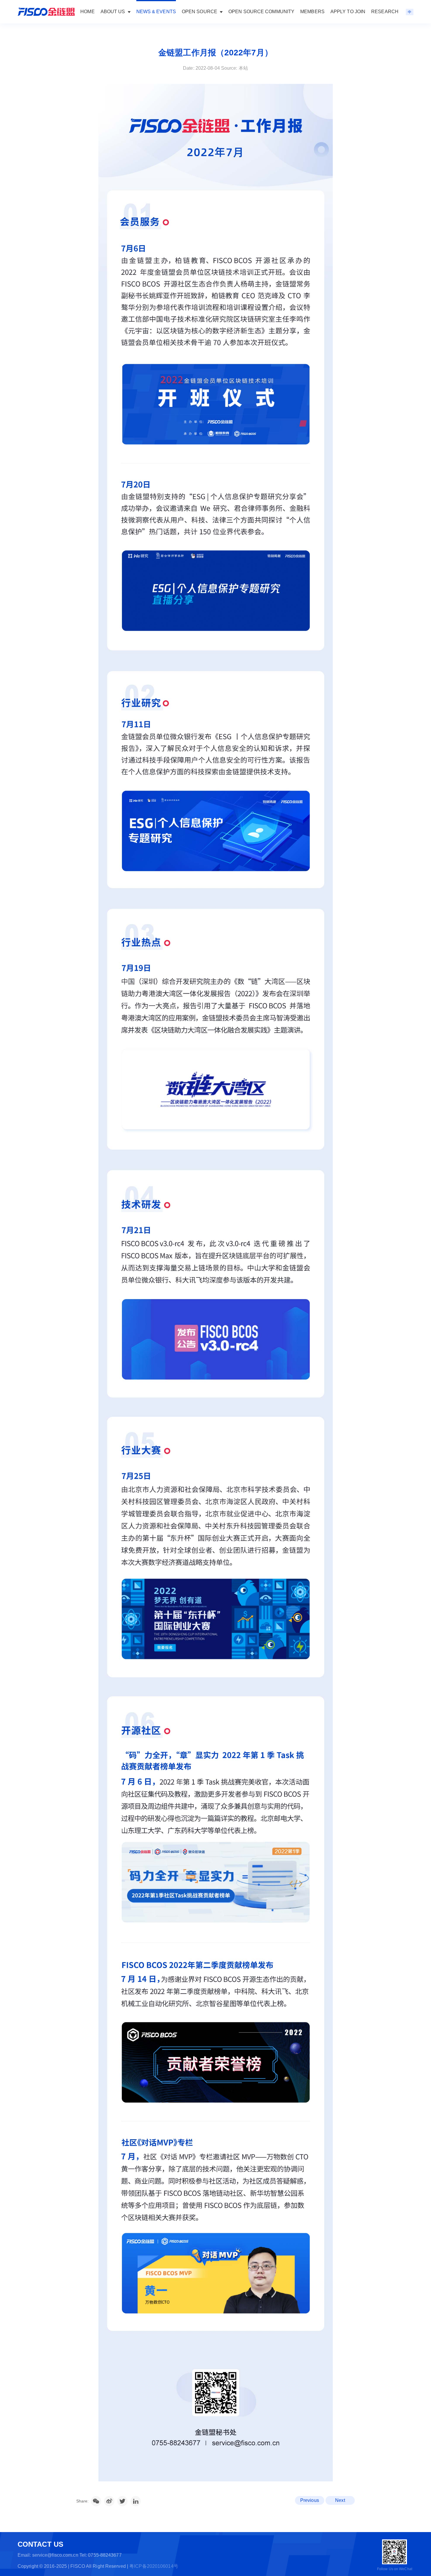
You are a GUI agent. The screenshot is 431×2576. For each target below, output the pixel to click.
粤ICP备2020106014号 (154, 2566)
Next (340, 2500)
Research (385, 12)
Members (312, 12)
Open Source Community (261, 12)
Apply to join (348, 12)
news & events (156, 12)
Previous (310, 2500)
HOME (87, 12)
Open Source (200, 12)
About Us (113, 12)
